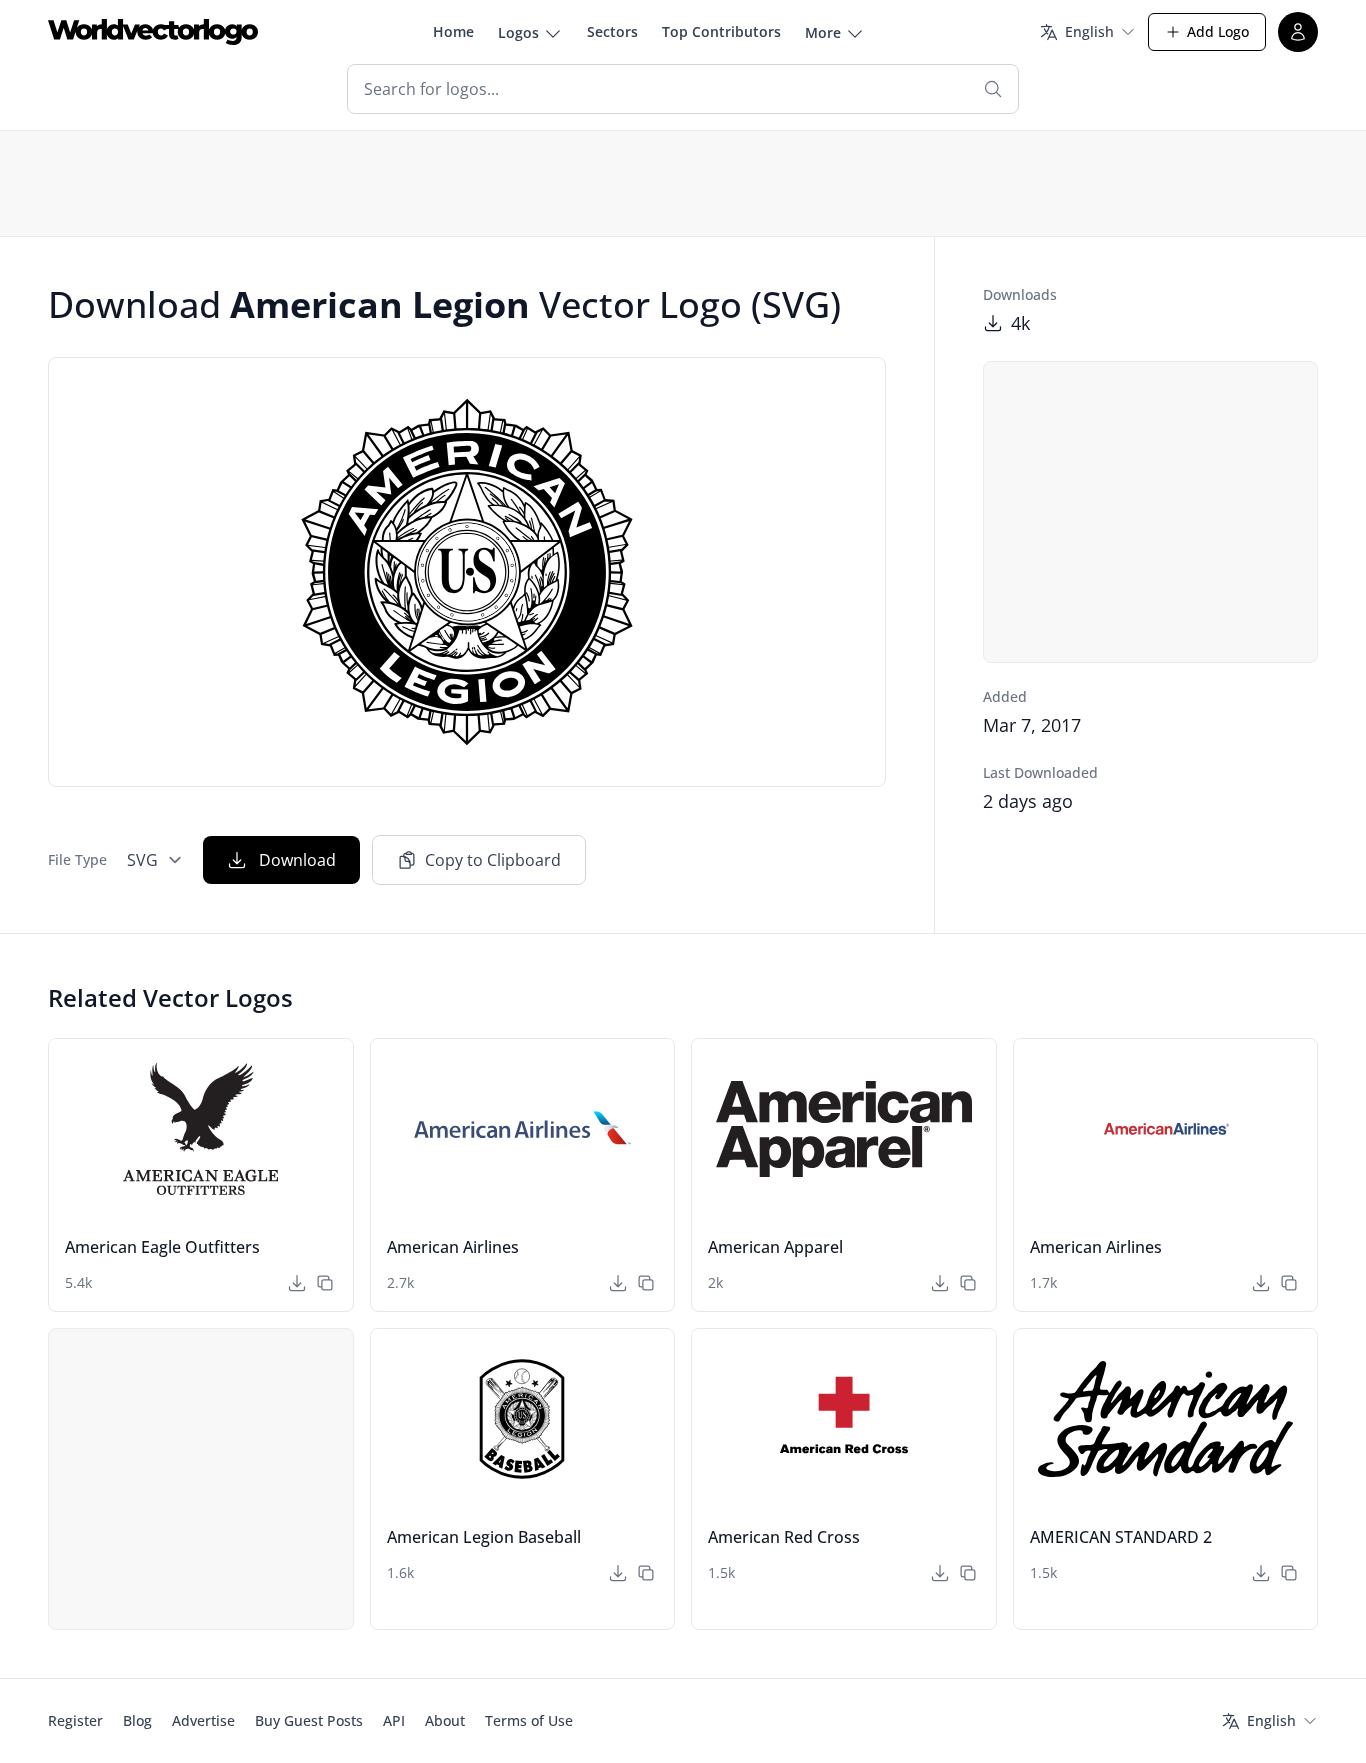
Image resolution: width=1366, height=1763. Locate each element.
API (394, 1720)
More (823, 32)
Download (297, 860)
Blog (137, 1720)
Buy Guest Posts (309, 1720)
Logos (518, 32)
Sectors (612, 31)
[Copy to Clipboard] (325, 1283)
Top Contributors (721, 31)
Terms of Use (529, 1720)
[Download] (297, 1283)
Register (75, 1720)
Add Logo (1218, 31)
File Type (77, 859)
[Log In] (1298, 32)
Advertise (203, 1720)
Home (453, 31)
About (445, 1720)
